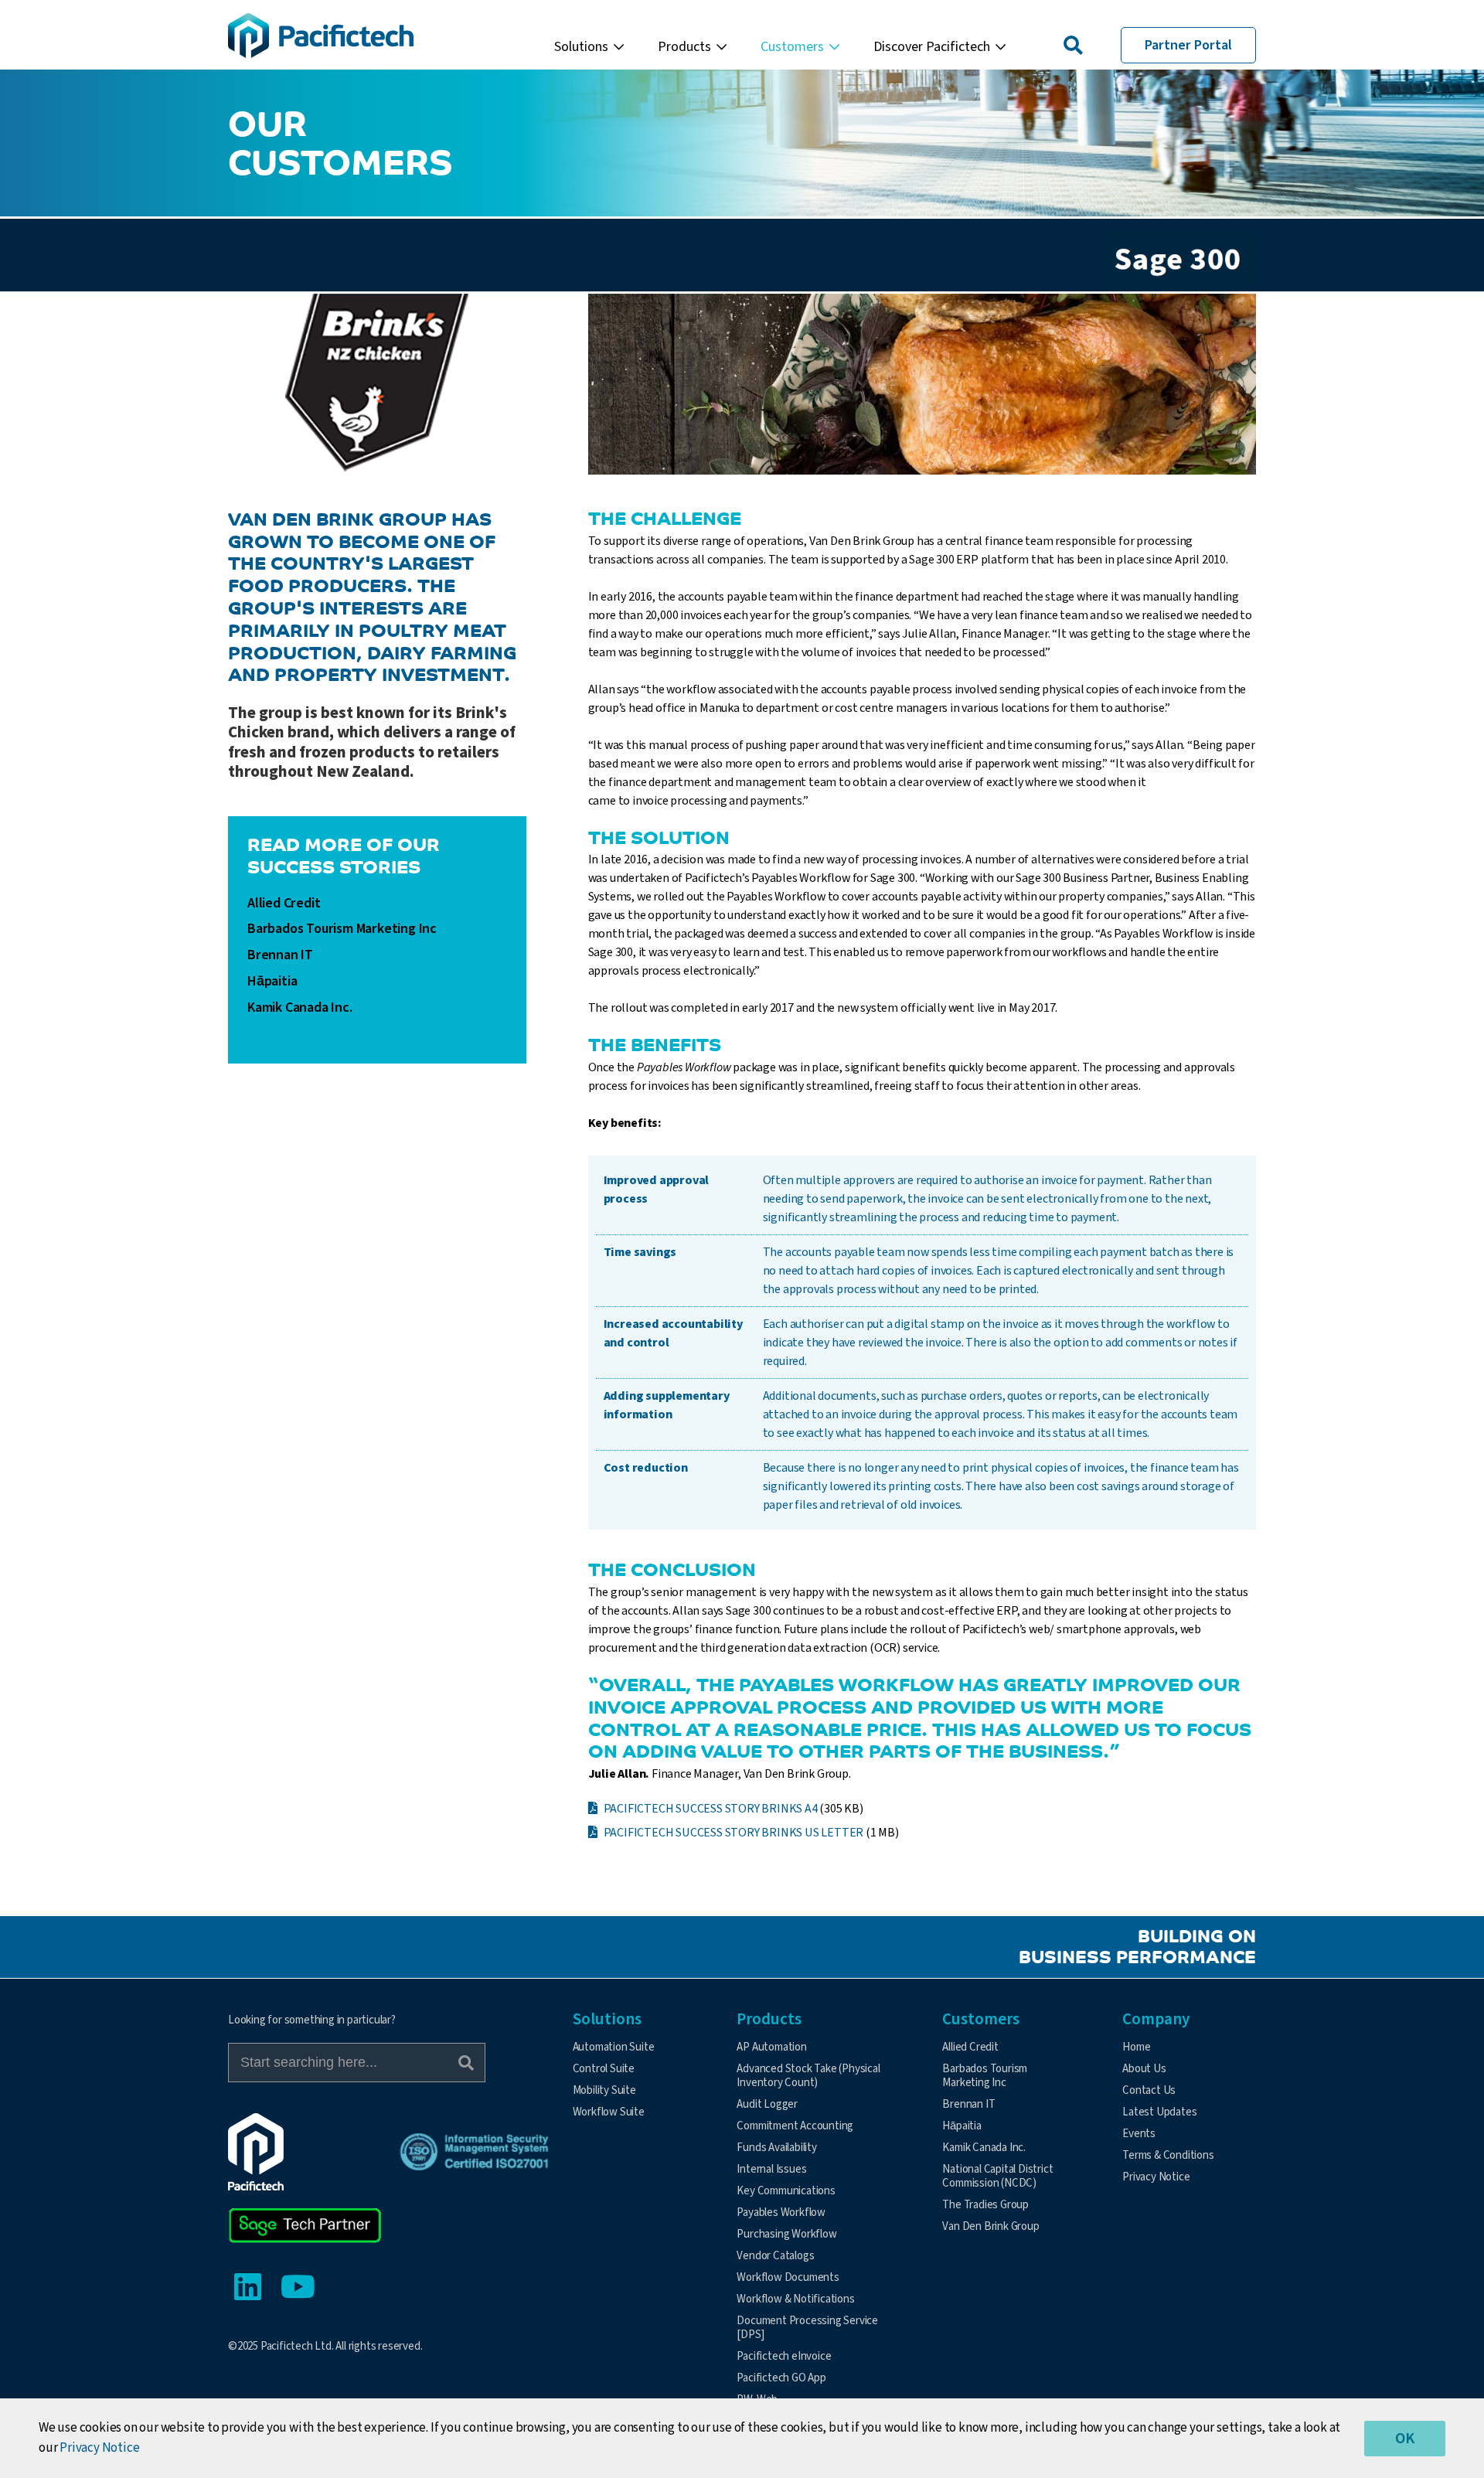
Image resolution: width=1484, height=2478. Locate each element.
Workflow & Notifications (795, 2299)
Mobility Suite (604, 2090)
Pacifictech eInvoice (784, 2356)
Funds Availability (776, 2148)
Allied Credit (284, 904)
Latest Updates (1159, 2112)
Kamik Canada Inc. (300, 1008)
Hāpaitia (272, 982)
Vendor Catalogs (775, 2256)
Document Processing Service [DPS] (807, 2328)
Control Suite (604, 2069)
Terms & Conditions (1168, 2155)
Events (1139, 2134)
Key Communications (786, 2191)
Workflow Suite (609, 2112)
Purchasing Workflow (786, 2234)
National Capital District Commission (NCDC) (997, 2176)
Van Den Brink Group (990, 2226)
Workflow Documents (788, 2277)
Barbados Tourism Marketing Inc (342, 929)
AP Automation (771, 2047)
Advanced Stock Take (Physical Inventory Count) (808, 2076)
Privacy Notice (1156, 2177)
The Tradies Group (985, 2205)
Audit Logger (767, 2104)
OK (1405, 2439)
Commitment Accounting (795, 2126)
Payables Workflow (781, 2212)
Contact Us (1149, 2090)
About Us (1144, 2069)
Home (1136, 2047)
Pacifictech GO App (781, 2378)
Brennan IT (280, 955)
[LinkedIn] (247, 2288)
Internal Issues (771, 2169)
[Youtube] (298, 2288)
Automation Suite (614, 2047)
